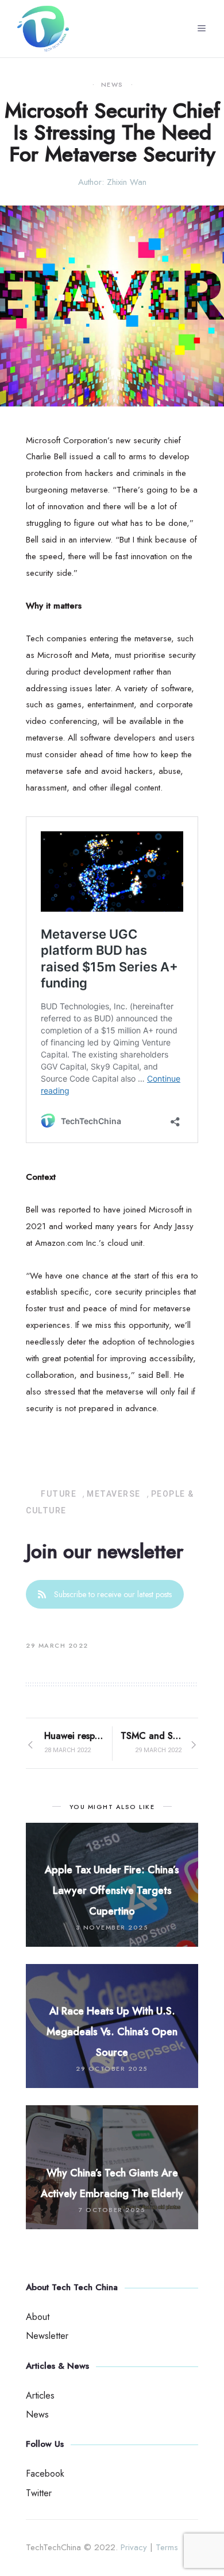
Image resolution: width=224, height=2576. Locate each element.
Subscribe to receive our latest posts (113, 1594)
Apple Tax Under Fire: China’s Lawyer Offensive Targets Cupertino (112, 1891)
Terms (167, 2547)
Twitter (39, 2493)
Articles (40, 2395)
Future (59, 1494)
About (38, 2317)
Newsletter (47, 2336)
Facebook (45, 2474)
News (112, 85)
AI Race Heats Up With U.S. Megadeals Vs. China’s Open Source (112, 2032)
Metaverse (114, 1494)
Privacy (134, 2547)
